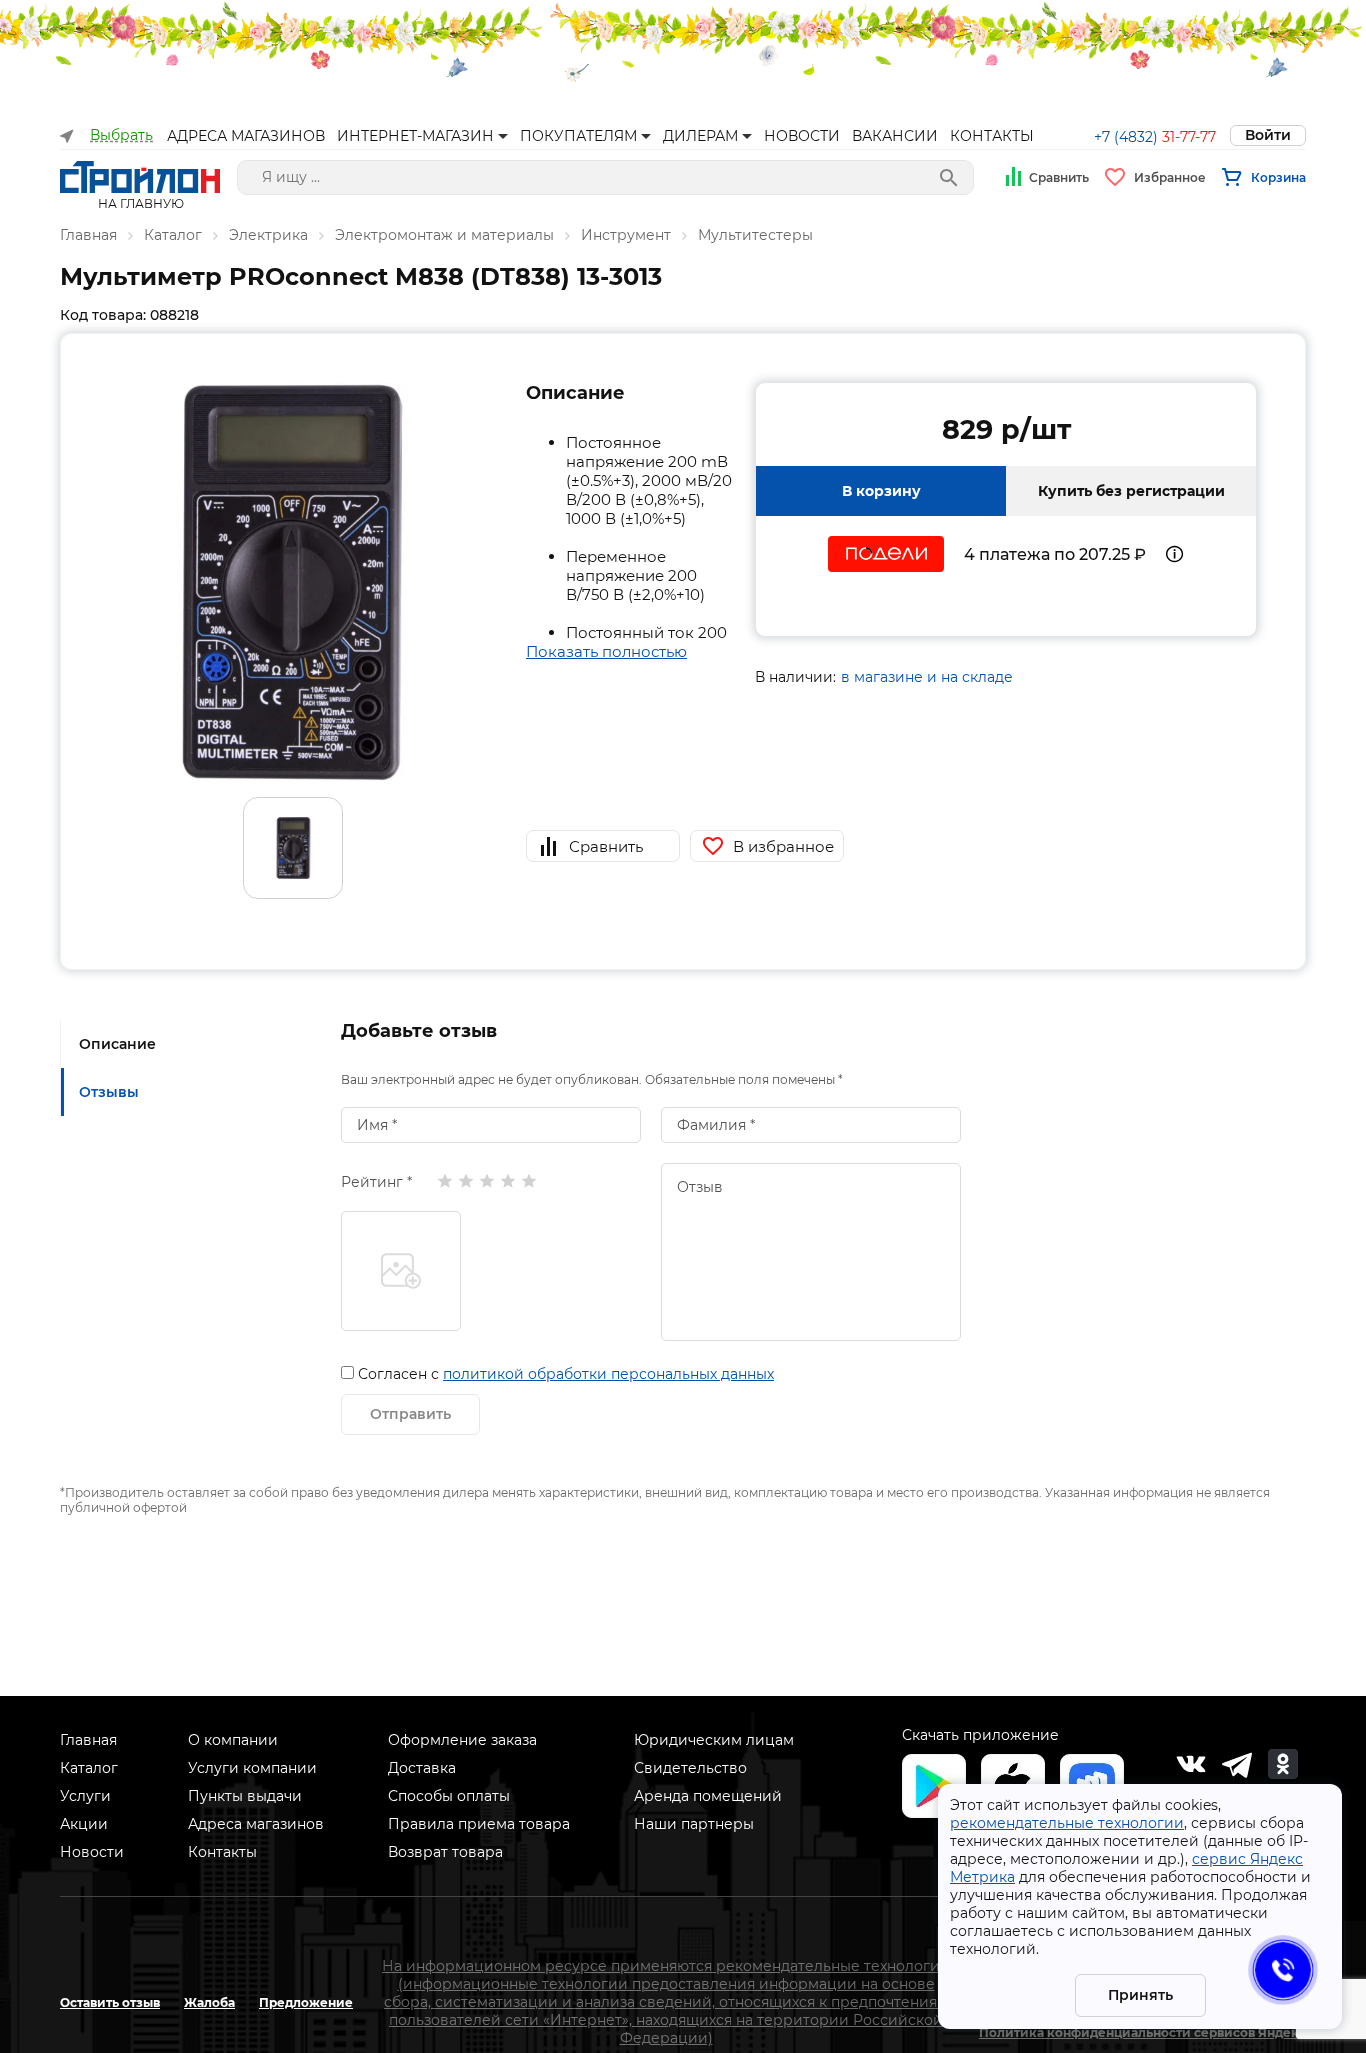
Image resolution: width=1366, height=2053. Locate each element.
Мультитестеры (755, 235)
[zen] (1237, 1764)
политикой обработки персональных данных (608, 1374)
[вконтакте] (1191, 1764)
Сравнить (1059, 177)
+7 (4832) (1155, 137)
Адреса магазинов (256, 1824)
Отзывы (109, 1092)
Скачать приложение (980, 1735)
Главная (88, 235)
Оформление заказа (462, 1740)
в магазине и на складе (927, 677)
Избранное (1170, 177)
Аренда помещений (708, 1796)
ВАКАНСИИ (895, 136)
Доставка (422, 1768)
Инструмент (626, 235)
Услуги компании (252, 1768)
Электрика (268, 235)
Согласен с (566, 1374)
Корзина (1278, 177)
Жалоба (209, 2002)
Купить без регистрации (1131, 491)
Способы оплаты (449, 1796)
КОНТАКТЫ (992, 136)
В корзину (881, 491)
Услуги (85, 1796)
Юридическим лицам (714, 1740)
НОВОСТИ (802, 136)
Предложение (306, 2002)
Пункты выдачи (245, 1796)
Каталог (173, 235)
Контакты (222, 1852)
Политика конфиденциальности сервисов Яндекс (1142, 2032)
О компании (233, 1740)
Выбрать (121, 135)
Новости (92, 1852)
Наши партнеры (694, 1824)
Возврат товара (445, 1852)
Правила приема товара (479, 1824)
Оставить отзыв (110, 2002)
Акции (84, 1824)
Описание (117, 1044)
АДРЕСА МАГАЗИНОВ (246, 136)
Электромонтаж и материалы (444, 235)
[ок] (1283, 1764)
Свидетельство (690, 1768)
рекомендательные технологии (1067, 1823)
